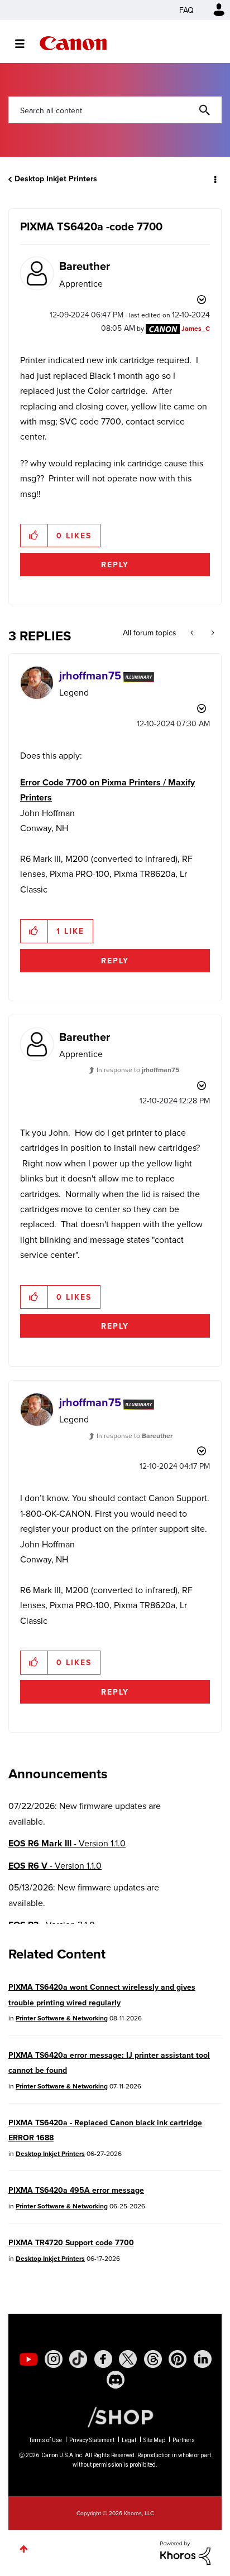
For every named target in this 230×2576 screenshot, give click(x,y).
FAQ (186, 10)
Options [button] (214, 179)
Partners (184, 2440)
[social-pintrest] (178, 2359)
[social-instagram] (54, 2359)
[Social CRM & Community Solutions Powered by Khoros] (185, 2552)
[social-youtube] (28, 2359)
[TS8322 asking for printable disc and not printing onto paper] (212, 633)
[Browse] (25, 44)
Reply (115, 565)
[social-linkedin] (203, 2359)
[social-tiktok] (78, 2359)
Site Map (154, 2440)
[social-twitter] (128, 2359)
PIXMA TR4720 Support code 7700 (71, 2242)
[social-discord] (116, 2380)
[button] (34, 536)
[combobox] (115, 110)
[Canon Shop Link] (115, 2416)
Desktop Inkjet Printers (56, 179)
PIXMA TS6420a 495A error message (76, 2190)
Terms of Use (45, 2440)
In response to (138, 1070)
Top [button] (24, 2549)
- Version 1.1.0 (67, 1843)
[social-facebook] (103, 2359)
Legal (129, 2440)
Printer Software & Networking (62, 2018)
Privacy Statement (92, 2440)
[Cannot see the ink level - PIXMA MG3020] (193, 633)
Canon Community (73, 43)
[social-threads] (153, 2359)
